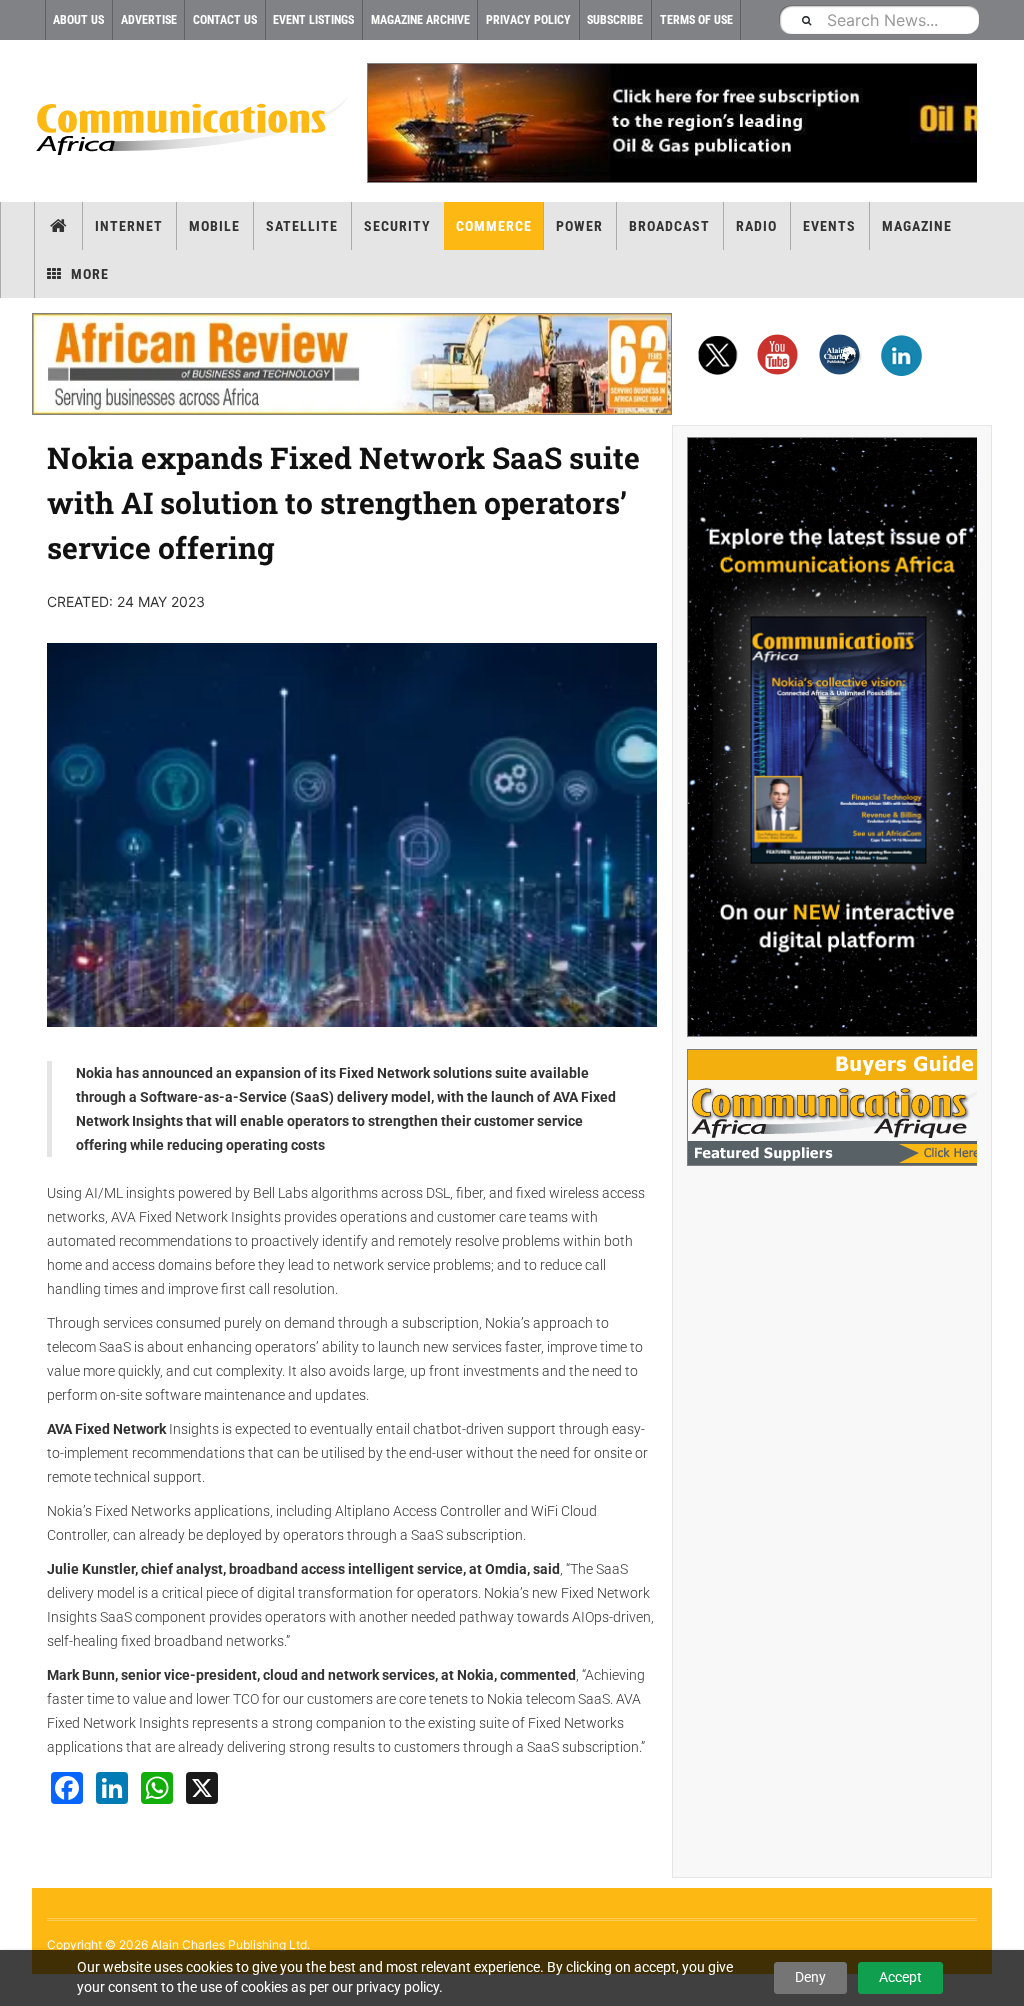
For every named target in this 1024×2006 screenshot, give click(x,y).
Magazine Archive (420, 20)
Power (579, 226)
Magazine (917, 226)
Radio (756, 226)
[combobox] (879, 19)
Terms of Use (696, 20)
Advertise (149, 20)
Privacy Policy (528, 20)
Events (829, 226)
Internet (129, 226)
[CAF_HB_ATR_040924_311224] (352, 364)
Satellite (302, 226)
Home (58, 226)
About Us (78, 20)
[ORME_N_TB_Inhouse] (672, 123)
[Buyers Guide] (832, 1107)
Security (397, 226)
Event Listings (313, 20)
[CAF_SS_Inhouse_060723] (832, 737)
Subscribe (615, 20)
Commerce (494, 226)
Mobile (214, 226)
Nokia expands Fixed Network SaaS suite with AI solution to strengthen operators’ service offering (343, 502)
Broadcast (669, 226)
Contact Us (225, 20)
